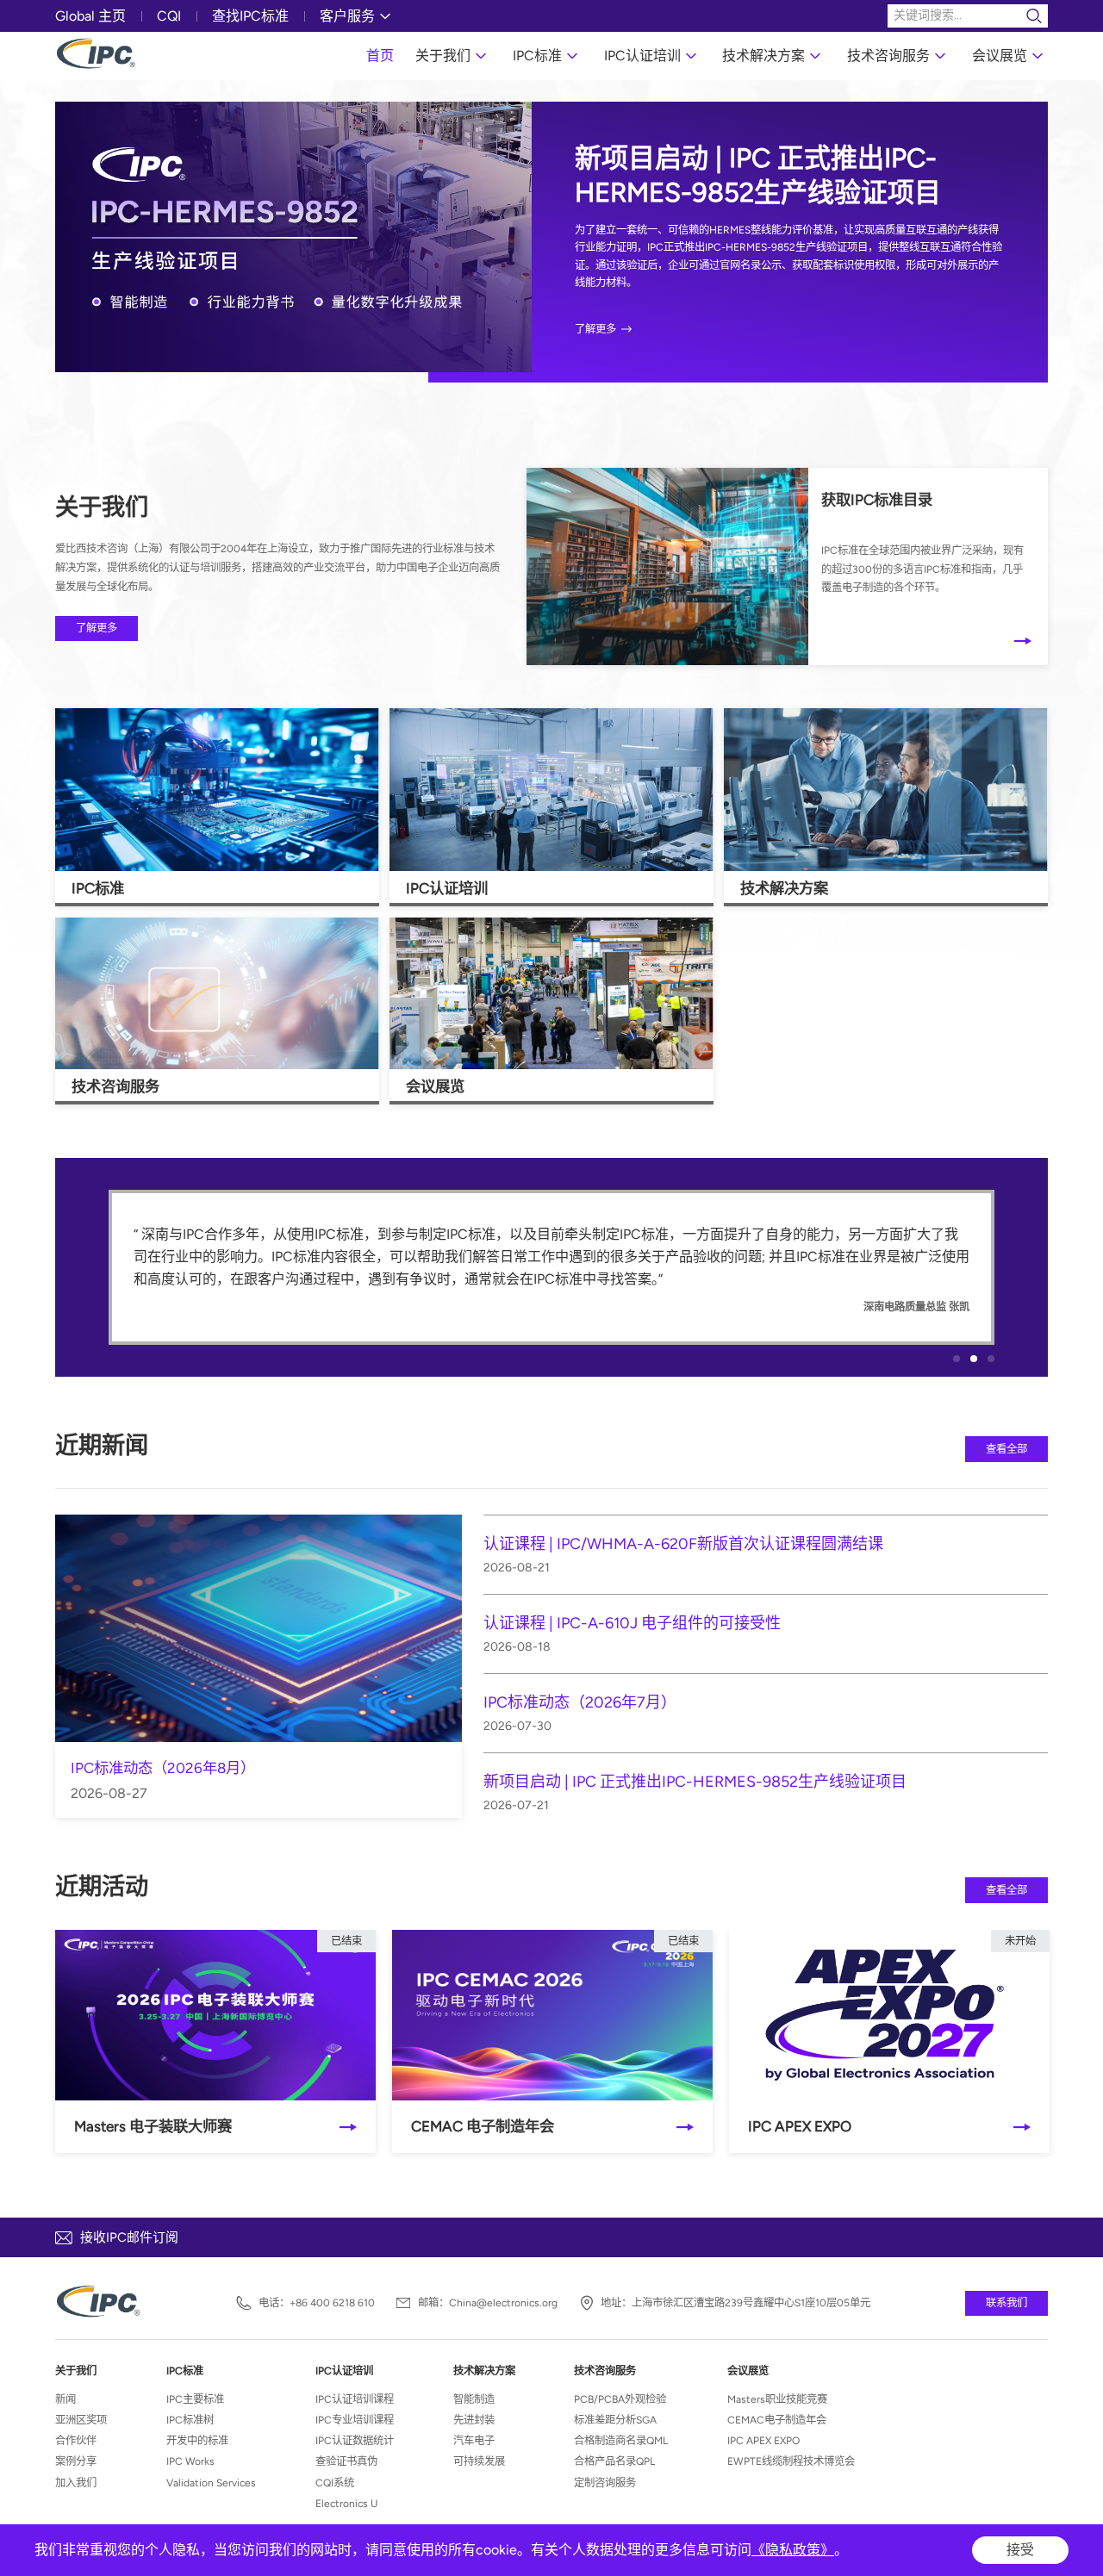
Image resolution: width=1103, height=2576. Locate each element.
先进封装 (474, 2420)
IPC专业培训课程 (355, 2420)
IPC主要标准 (195, 2399)
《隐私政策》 (793, 2550)
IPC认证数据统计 (355, 2440)
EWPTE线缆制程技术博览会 (791, 2461)
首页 (380, 56)
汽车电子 (474, 2440)
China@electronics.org (503, 2303)
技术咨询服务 (888, 56)
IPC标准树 (190, 2420)
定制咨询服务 (605, 2483)
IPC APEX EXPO (763, 2440)
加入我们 (76, 2483)
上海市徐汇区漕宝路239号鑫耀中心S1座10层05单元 (751, 2303)
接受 (1020, 2550)
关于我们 (443, 56)
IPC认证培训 (642, 56)
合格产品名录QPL (614, 2461)
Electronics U (346, 2503)
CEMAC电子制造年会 (777, 2420)
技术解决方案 (763, 56)
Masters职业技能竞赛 (777, 2399)
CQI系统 (335, 2483)
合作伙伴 (76, 2440)
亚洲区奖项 (81, 2420)
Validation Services (211, 2483)
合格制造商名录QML (621, 2440)
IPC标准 (537, 56)
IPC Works (190, 2461)
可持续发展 (479, 2461)
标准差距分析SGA (615, 2420)
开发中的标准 (197, 2440)
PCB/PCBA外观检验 (620, 2399)
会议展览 (1000, 56)
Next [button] (1039, 266)
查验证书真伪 (346, 2461)
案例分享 (76, 2461)
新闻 (65, 2399)
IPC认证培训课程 (355, 2399)
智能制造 (474, 2399)
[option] (551, 250)
